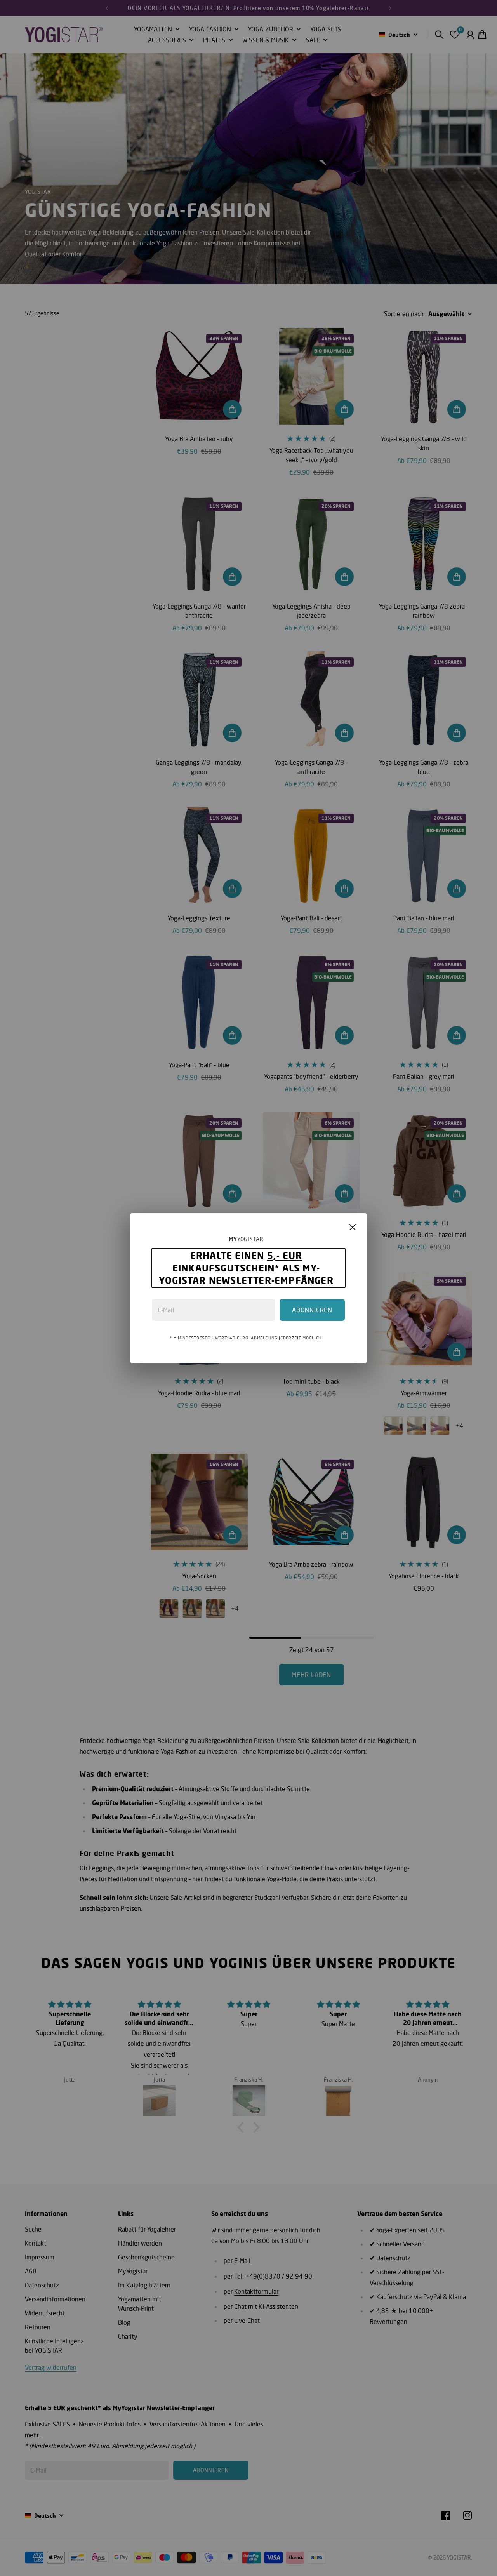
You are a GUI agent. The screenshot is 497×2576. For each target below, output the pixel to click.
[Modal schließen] (353, 1227)
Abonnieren (312, 1310)
